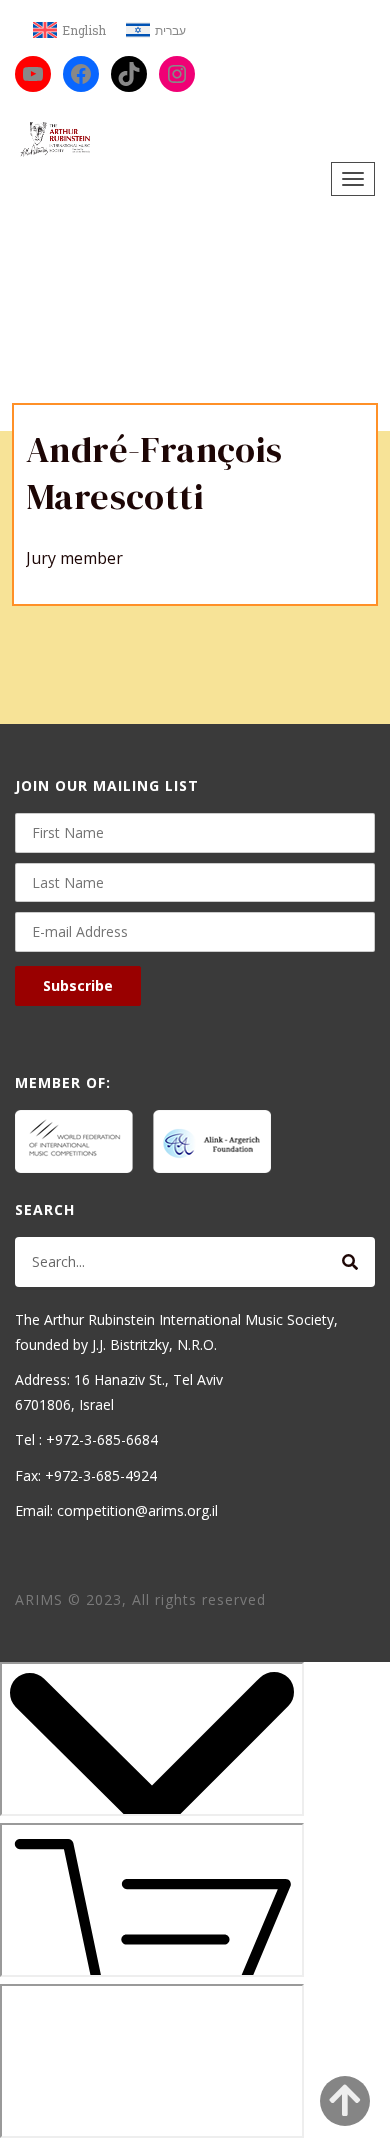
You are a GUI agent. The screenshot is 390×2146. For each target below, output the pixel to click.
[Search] (350, 1262)
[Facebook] (81, 74)
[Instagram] (177, 74)
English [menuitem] (84, 30)
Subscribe (78, 985)
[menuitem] (69, 30)
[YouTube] (33, 74)
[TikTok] (129, 74)
